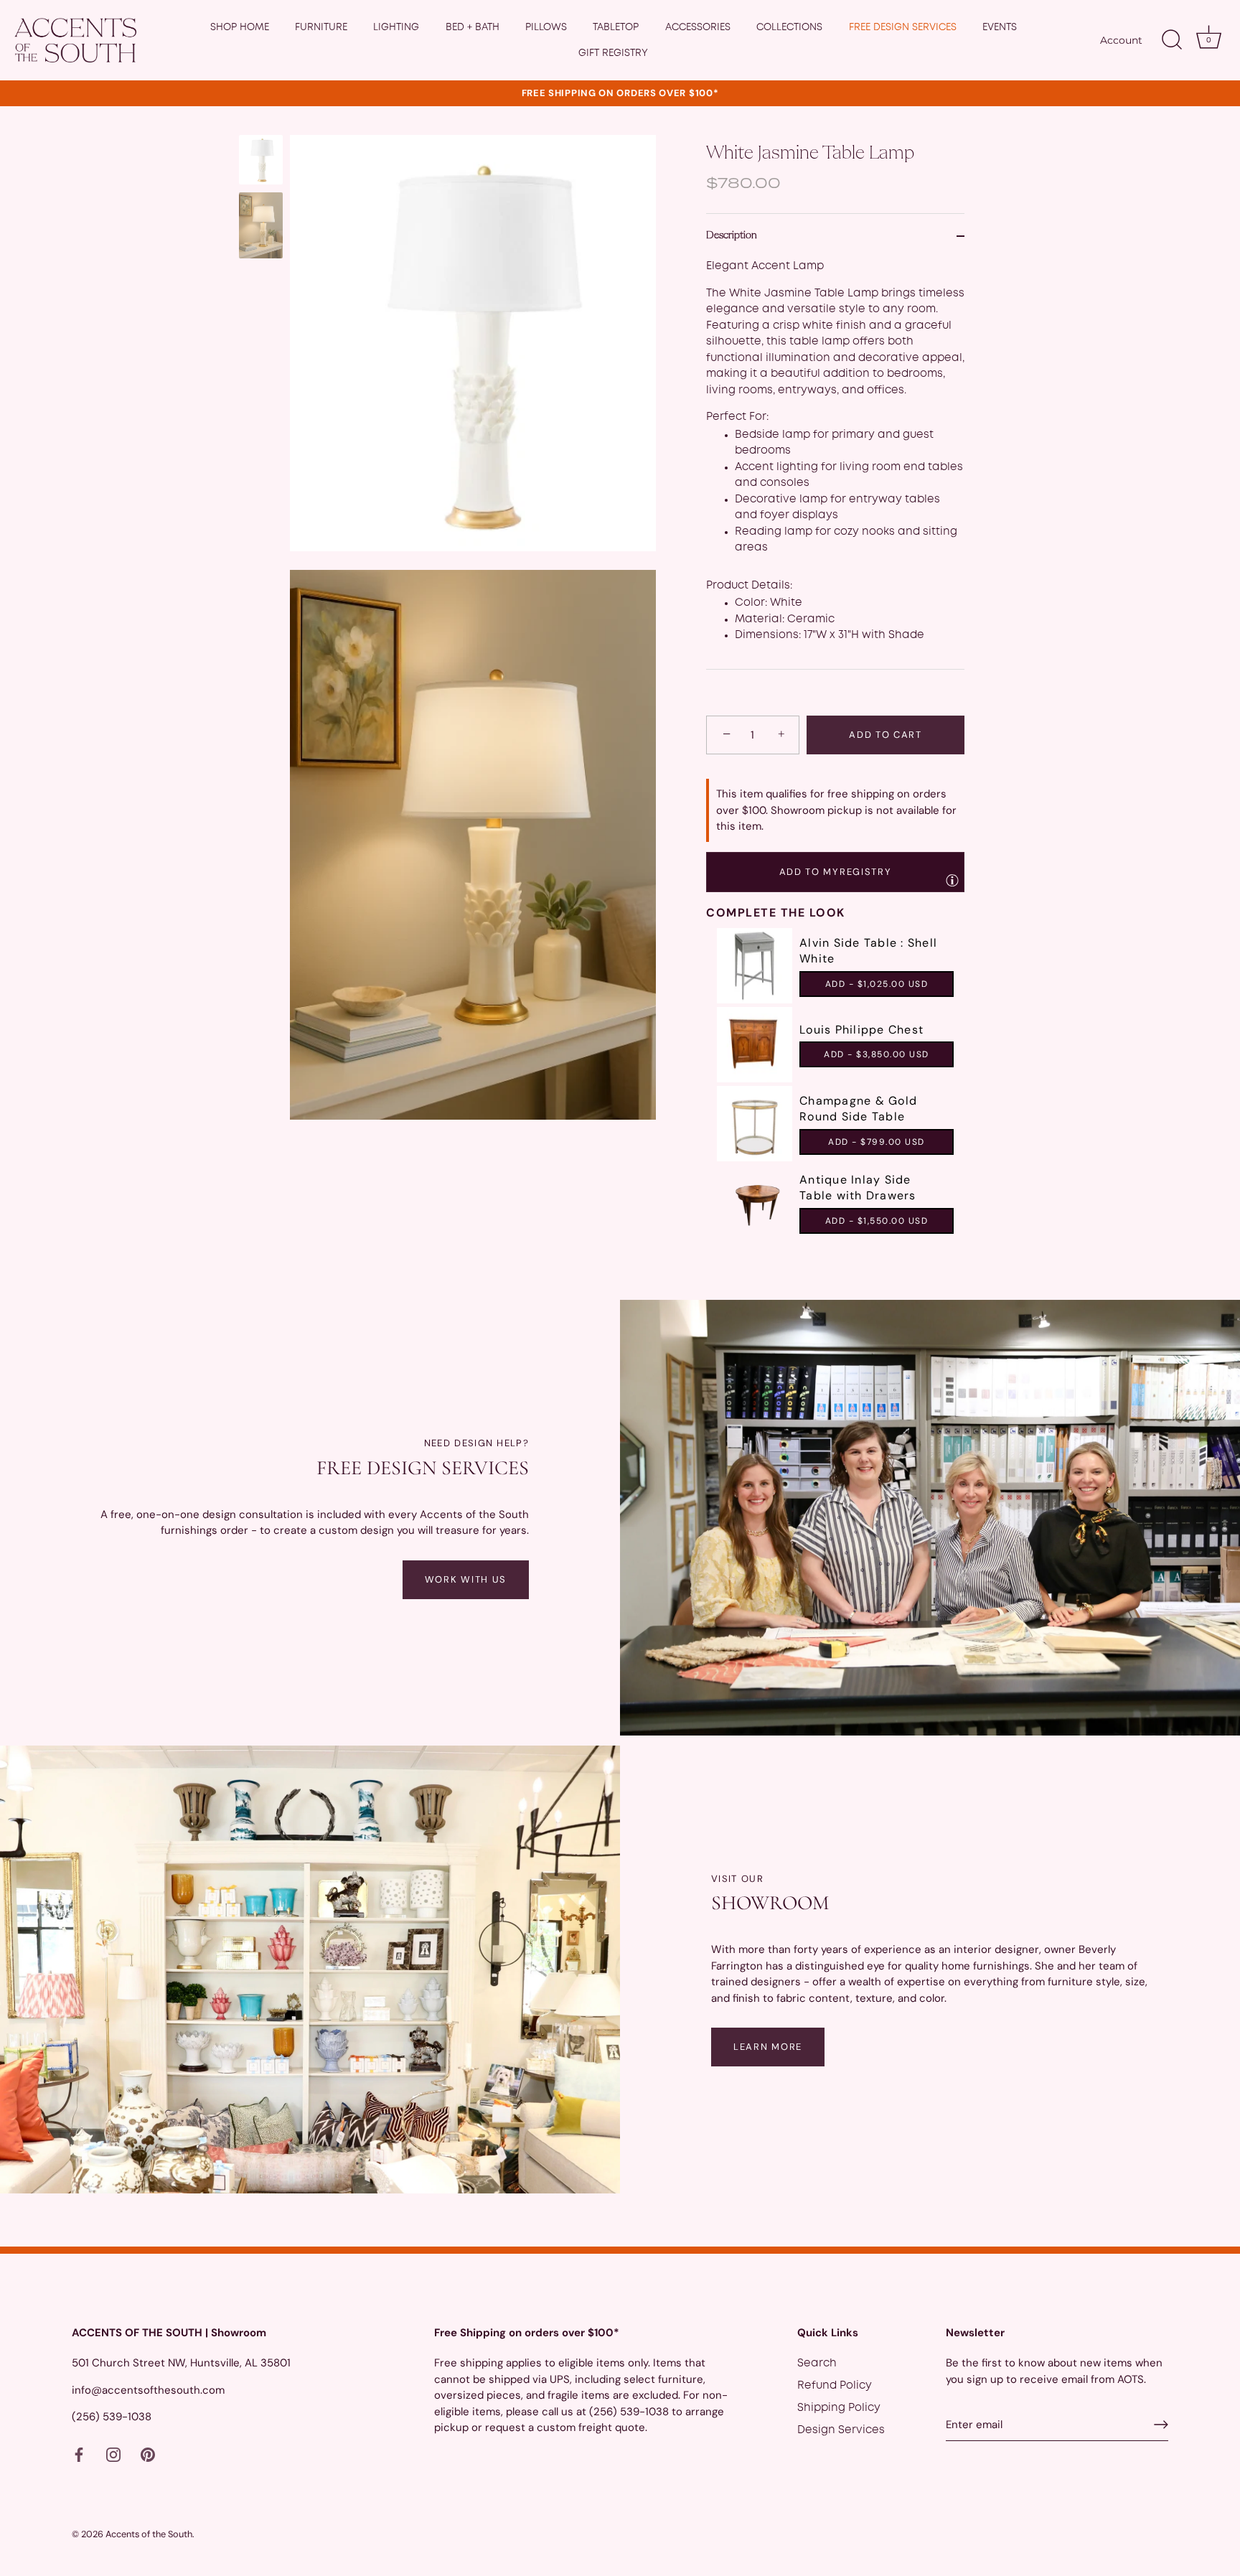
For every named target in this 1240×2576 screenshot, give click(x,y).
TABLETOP (616, 27)
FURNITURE (321, 27)
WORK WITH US (466, 1579)
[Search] (1172, 40)
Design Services (841, 2430)
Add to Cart (886, 735)
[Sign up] (1161, 2425)
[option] (261, 162)
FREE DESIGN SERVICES (903, 27)
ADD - (877, 984)
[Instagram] (113, 2455)
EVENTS (1000, 27)
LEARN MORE (768, 2047)
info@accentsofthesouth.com (148, 2389)
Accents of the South (149, 2534)
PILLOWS (546, 27)
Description (732, 236)
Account (1121, 40)
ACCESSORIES (698, 27)
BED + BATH (473, 27)
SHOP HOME (240, 27)
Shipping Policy (839, 2408)
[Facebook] (79, 2455)
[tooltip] (952, 880)
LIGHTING (396, 27)
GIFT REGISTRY (613, 53)
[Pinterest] (148, 2455)
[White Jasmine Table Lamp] (261, 160)
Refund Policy (835, 2386)
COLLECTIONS (789, 27)
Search (817, 2364)
